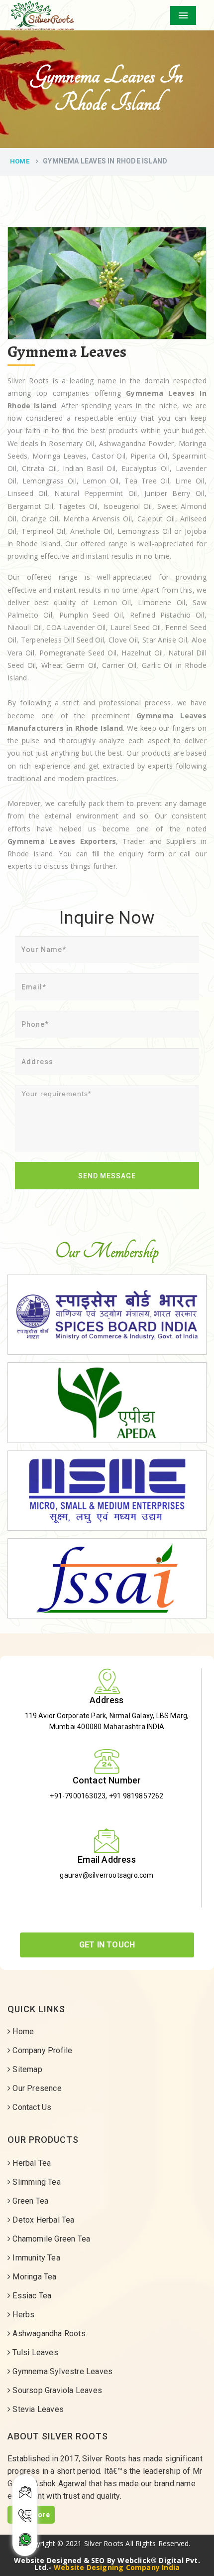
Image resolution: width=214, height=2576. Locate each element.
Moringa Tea (33, 2277)
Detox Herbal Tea (42, 2220)
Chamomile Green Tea (50, 2239)
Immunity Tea (35, 2258)
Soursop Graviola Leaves (56, 2390)
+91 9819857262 (136, 1796)
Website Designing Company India (117, 2567)
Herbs (22, 2315)
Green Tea (29, 2201)
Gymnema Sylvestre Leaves (61, 2371)
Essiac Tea (31, 2296)
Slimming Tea (36, 2182)
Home (20, 161)
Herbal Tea (31, 2163)
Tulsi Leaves (34, 2352)
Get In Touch (107, 1945)
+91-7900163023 (78, 1796)
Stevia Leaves (37, 2409)
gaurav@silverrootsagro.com (107, 1875)
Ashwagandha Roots (48, 2334)
